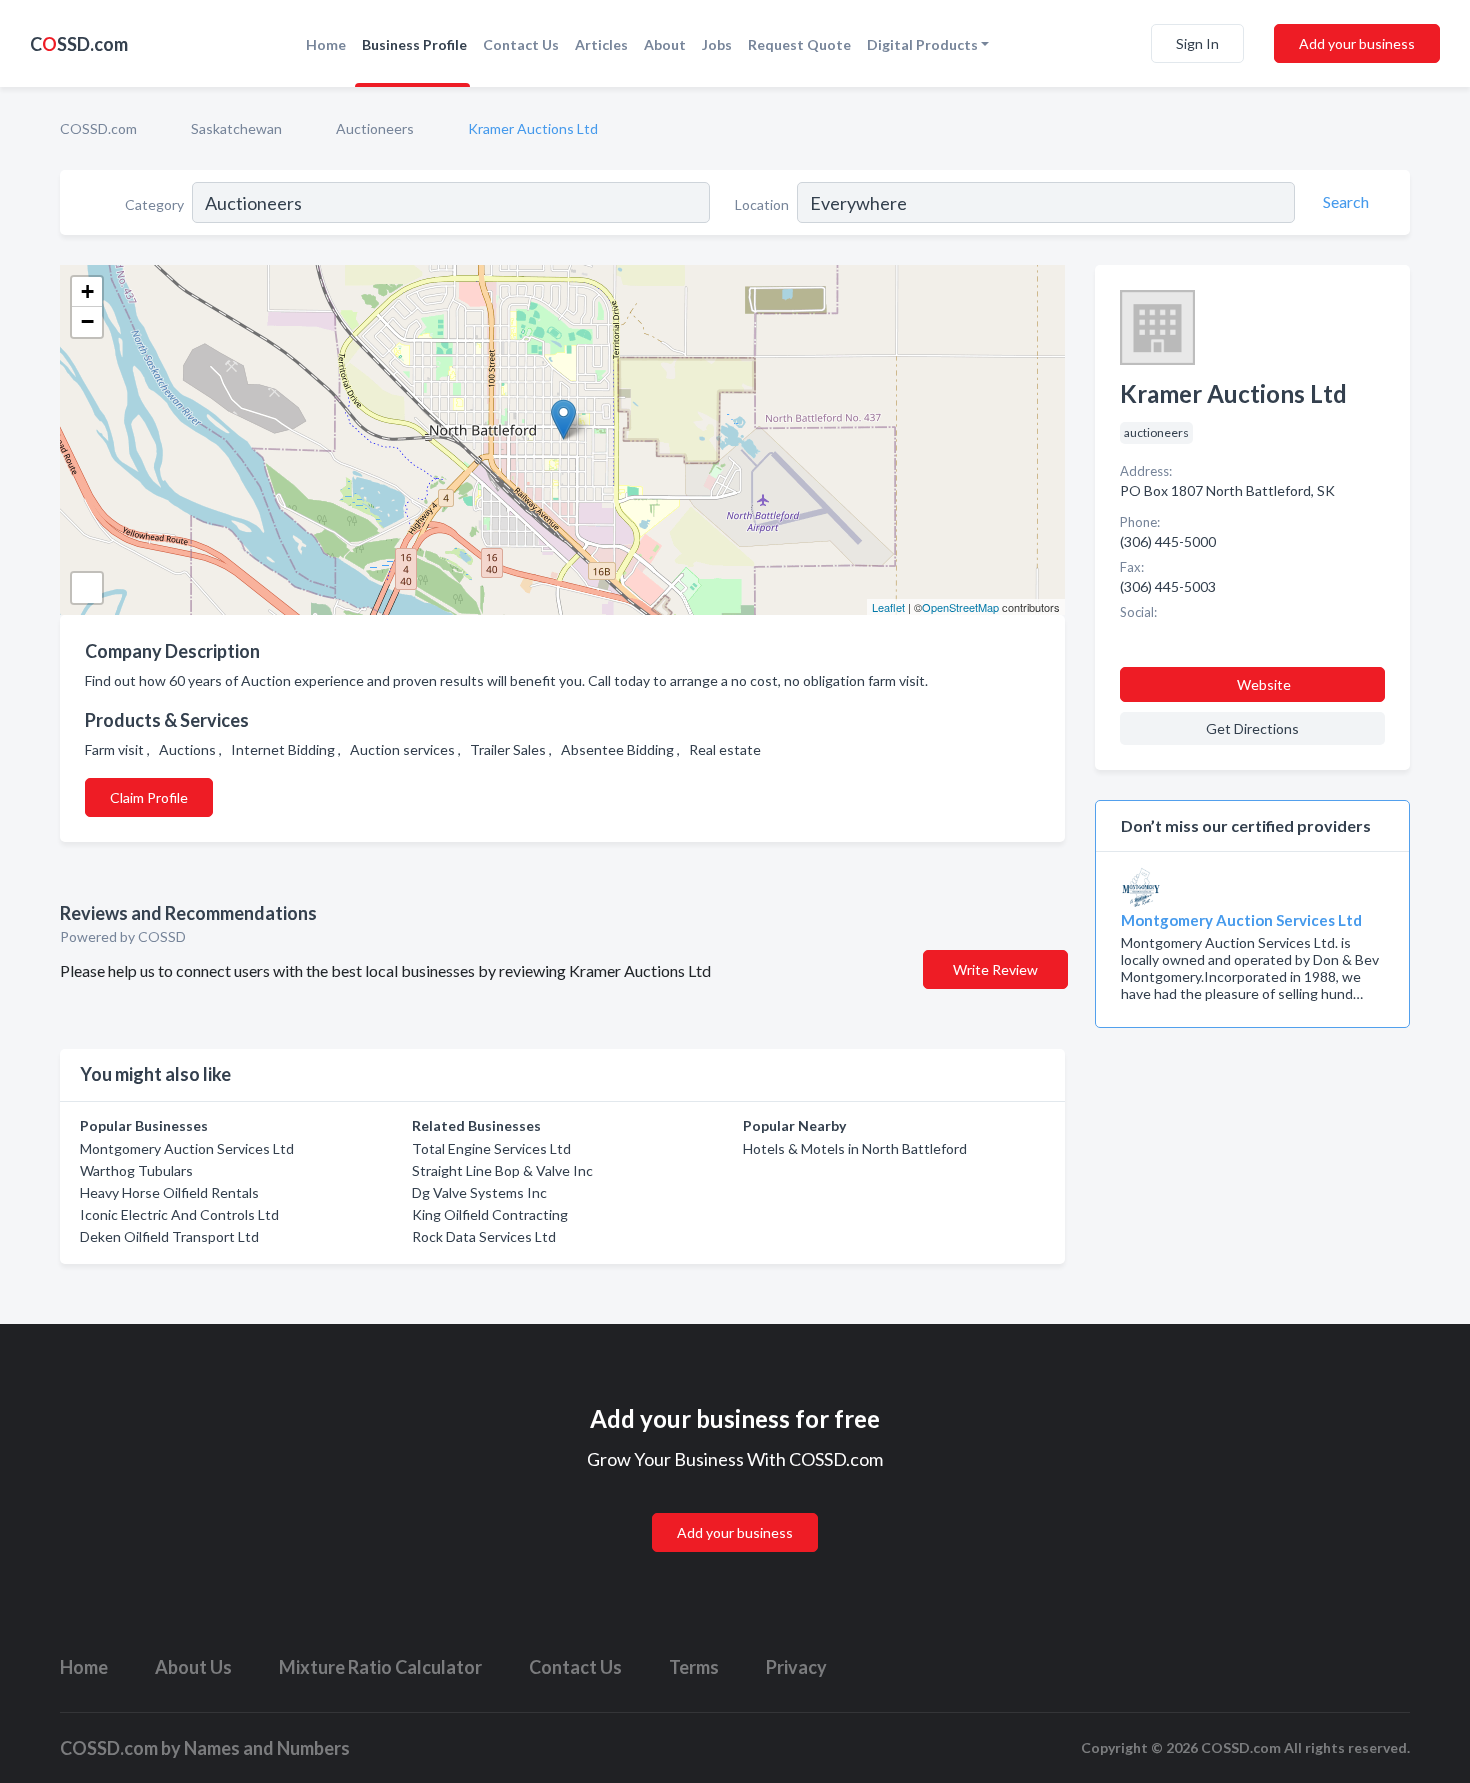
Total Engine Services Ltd (491, 1148)
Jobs (717, 44)
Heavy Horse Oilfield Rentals (169, 1192)
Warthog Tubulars (136, 1170)
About (665, 44)
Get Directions (1252, 728)
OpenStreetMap (960, 607)
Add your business (1357, 43)
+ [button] (87, 291)
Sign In (1197, 43)
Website (1264, 684)
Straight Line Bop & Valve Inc (502, 1170)
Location (762, 204)
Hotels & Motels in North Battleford (855, 1148)
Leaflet (888, 607)
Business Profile (414, 44)
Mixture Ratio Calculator (380, 1667)
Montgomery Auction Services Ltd (187, 1148)
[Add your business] (735, 1508)
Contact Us (521, 44)
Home (326, 44)
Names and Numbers (267, 1748)
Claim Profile (149, 797)
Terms (694, 1667)
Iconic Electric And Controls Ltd (179, 1214)
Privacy (796, 1667)
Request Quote (799, 44)
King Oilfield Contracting (490, 1214)
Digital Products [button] (922, 44)
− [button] (87, 321)
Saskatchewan (236, 128)
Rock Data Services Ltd (484, 1236)
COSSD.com (98, 128)
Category (154, 204)
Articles (601, 44)
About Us (193, 1667)
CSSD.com (79, 44)
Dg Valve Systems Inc (479, 1192)
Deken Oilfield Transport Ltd (169, 1236)
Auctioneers (375, 128)
